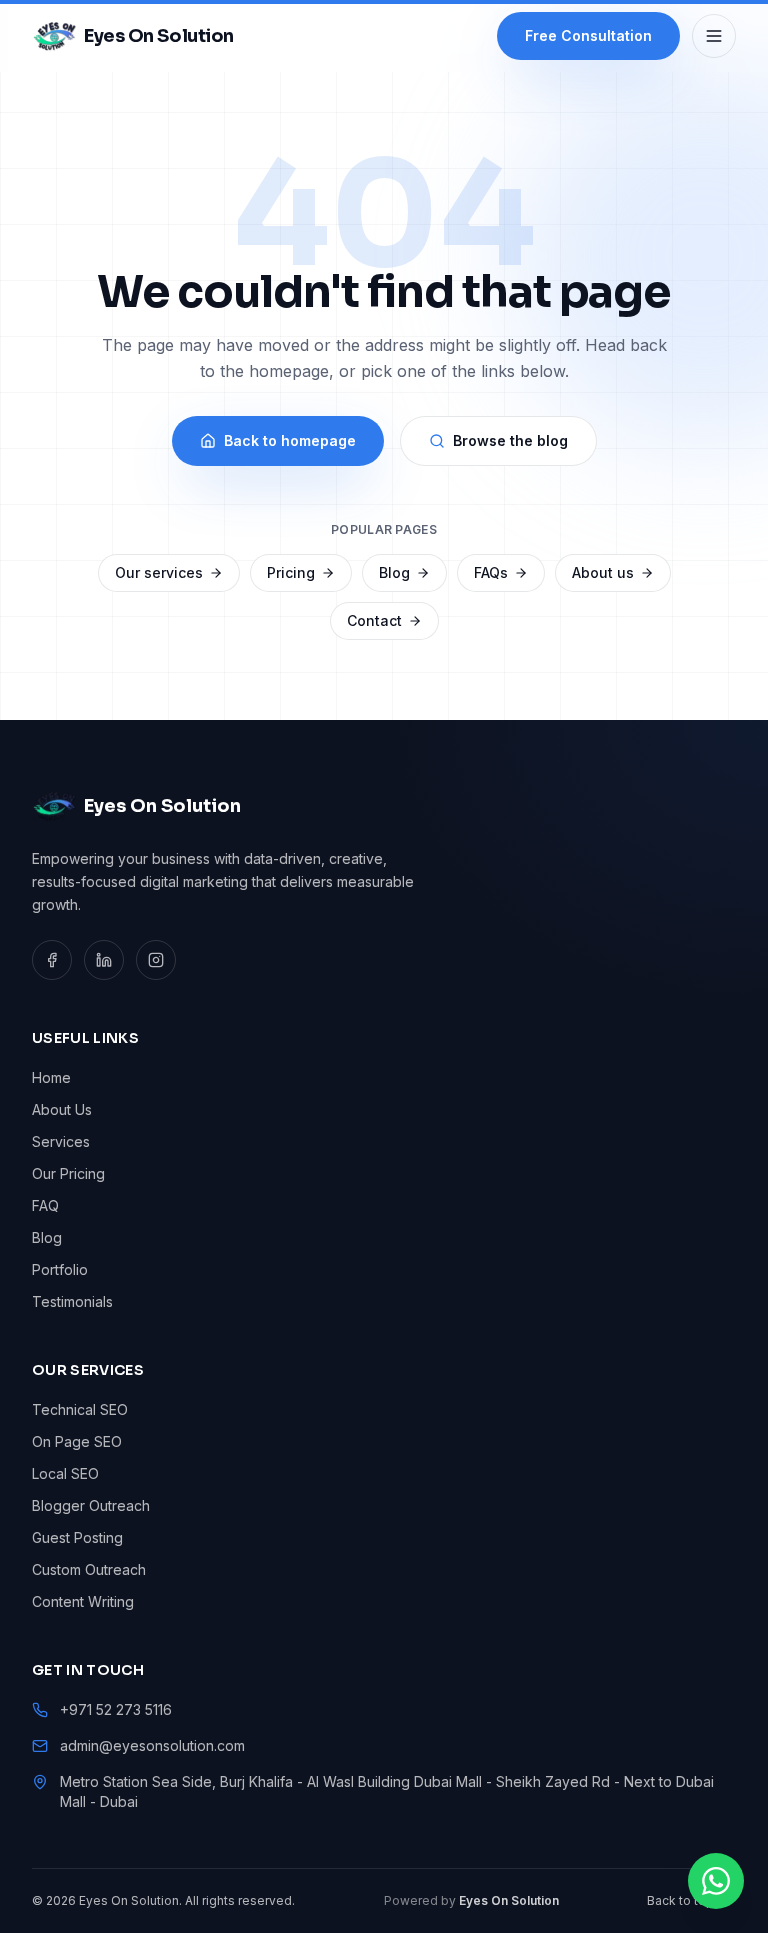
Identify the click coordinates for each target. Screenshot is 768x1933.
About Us (62, 1109)
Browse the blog (510, 440)
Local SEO (65, 1473)
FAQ (45, 1205)
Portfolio (60, 1269)
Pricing (291, 572)
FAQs (491, 572)
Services (61, 1141)
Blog (394, 572)
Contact (374, 620)
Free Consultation (588, 35)
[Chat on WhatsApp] (716, 1881)
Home (51, 1077)
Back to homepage (290, 440)
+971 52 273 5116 (116, 1709)
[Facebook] (52, 960)
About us (603, 572)
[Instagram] (156, 960)
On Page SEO (77, 1441)
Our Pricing (68, 1173)
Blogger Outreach (91, 1505)
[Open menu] (714, 36)
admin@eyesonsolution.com (152, 1745)
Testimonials (72, 1301)
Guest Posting (77, 1537)
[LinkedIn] (104, 960)
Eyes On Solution (509, 1900)
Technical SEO (80, 1409)
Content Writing (83, 1601)
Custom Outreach (89, 1569)
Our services (159, 572)
